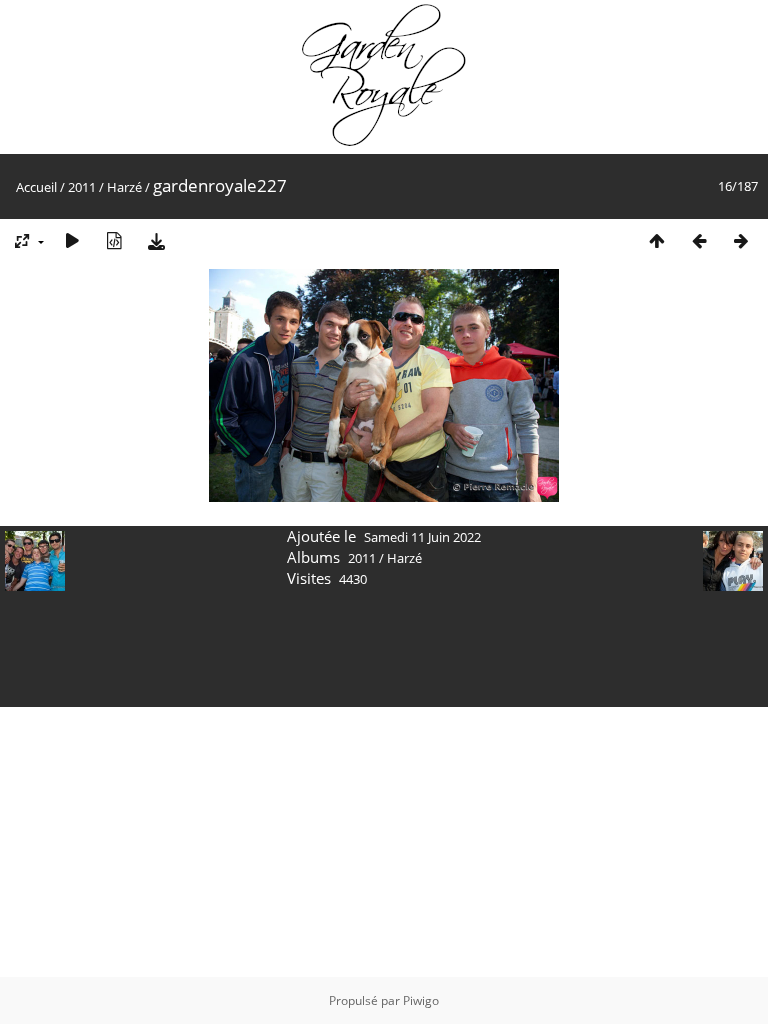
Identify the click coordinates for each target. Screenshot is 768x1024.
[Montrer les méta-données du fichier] (114, 240)
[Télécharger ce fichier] (156, 240)
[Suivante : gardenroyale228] (741, 240)
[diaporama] (72, 240)
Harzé (124, 187)
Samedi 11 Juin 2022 (422, 537)
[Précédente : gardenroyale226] (699, 240)
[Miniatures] (657, 240)
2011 (82, 187)
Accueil (36, 187)
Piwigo (421, 1000)
